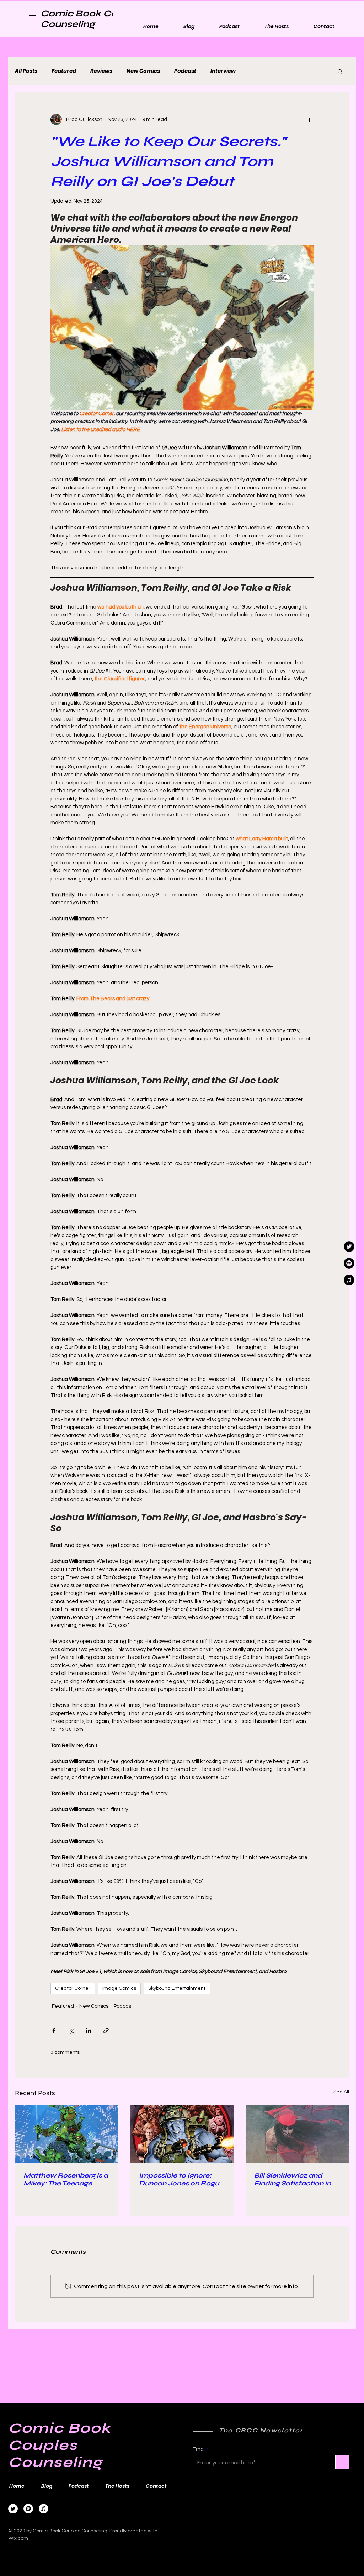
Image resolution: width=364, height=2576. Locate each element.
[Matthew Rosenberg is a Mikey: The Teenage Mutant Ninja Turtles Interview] (67, 2134)
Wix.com (18, 2538)
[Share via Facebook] (54, 2031)
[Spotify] (28, 2509)
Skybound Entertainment (177, 1988)
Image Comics (119, 1988)
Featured (64, 71)
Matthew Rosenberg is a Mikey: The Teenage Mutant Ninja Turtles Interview (66, 2179)
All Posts (26, 71)
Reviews (101, 71)
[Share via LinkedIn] (89, 2031)
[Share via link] (106, 2031)
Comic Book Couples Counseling (92, 19)
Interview (223, 71)
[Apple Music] (44, 2509)
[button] (340, 71)
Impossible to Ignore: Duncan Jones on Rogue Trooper (181, 2179)
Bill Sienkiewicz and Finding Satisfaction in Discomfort (293, 2179)
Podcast (185, 71)
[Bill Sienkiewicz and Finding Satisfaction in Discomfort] (297, 2134)
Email (199, 2449)
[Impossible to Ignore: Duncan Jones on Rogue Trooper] (182, 2134)
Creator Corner (73, 1988)
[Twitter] (13, 2509)
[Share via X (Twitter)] (71, 2031)
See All (341, 2092)
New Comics (143, 71)
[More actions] (309, 119)
